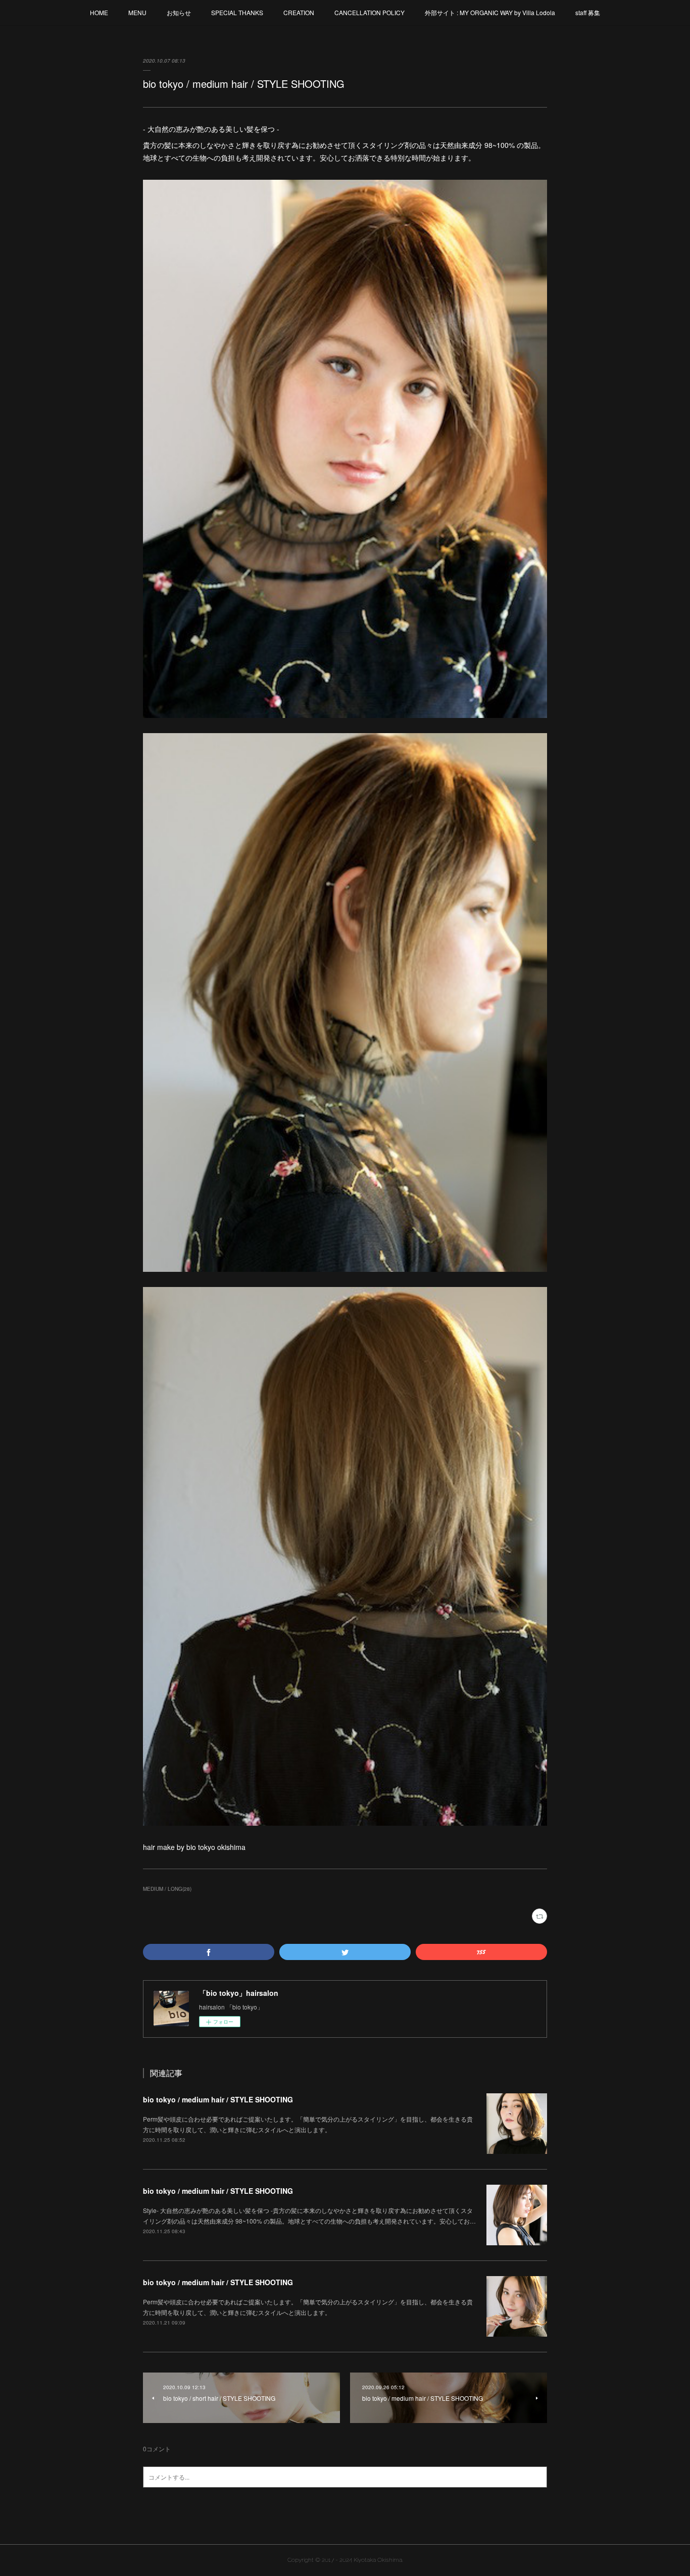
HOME (99, 12)
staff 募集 (588, 12)
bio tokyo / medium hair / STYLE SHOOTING (218, 2099)
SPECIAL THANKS (237, 12)
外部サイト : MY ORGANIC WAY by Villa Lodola (490, 12)
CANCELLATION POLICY (369, 12)
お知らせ (179, 12)
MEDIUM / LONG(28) (167, 1889)
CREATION (299, 12)
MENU (137, 12)
